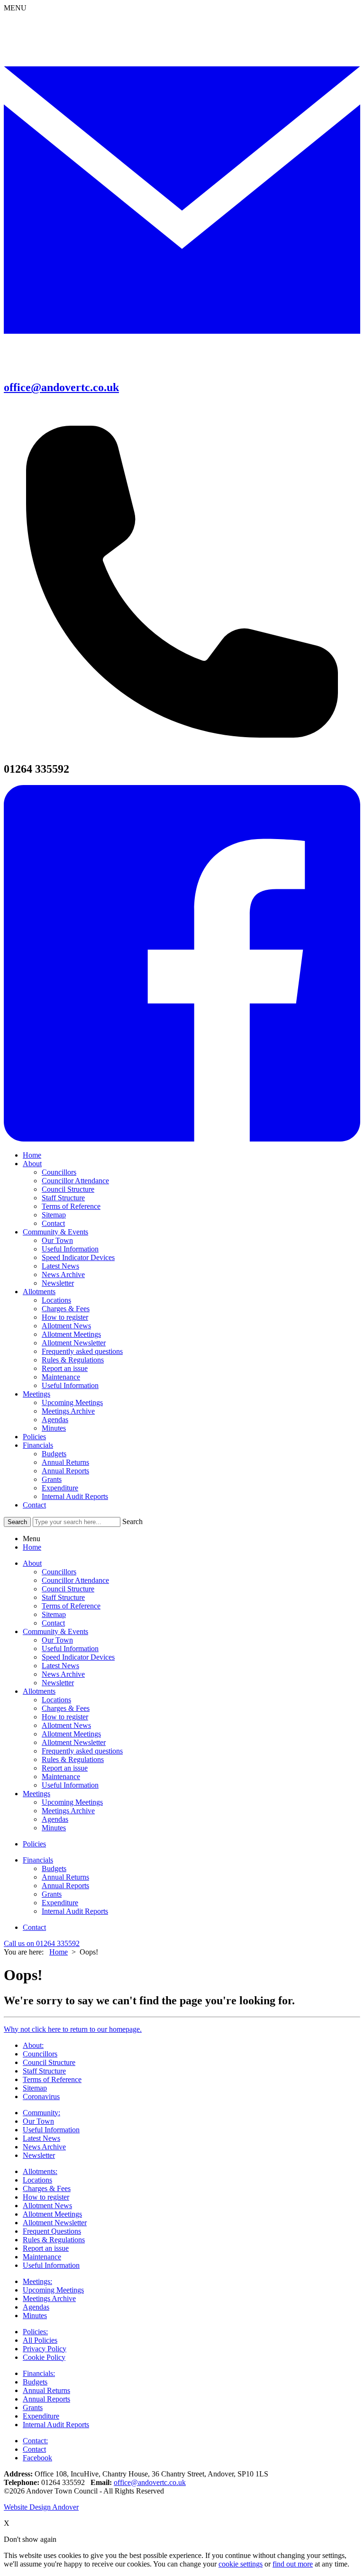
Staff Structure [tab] (63, 1597)
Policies (34, 1437)
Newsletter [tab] (58, 1683)
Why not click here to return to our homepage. (73, 2029)
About (32, 1164)
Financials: (39, 2373)
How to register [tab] (65, 1717)
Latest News (60, 1266)
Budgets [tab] (54, 1868)
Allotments (39, 1292)
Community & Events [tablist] (55, 1631)
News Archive (63, 1274)
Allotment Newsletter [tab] (74, 1742)
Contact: (35, 2441)
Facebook (37, 2458)
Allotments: (40, 2171)
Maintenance (61, 1377)
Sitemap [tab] (54, 1614)
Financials (38, 1445)
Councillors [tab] (59, 1572)
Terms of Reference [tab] (71, 1606)
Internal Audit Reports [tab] (75, 1911)
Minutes (54, 1428)
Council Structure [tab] (68, 1589)
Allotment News (66, 1326)
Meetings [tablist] (36, 1794)
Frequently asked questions (82, 1351)
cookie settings (241, 2564)
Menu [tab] (32, 1539)
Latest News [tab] (60, 1666)
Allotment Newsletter (74, 1343)
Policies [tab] (34, 1844)
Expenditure (60, 1488)
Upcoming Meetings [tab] (72, 1802)
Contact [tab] (53, 1623)
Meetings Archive (68, 1411)
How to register (65, 1317)
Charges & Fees (66, 1309)
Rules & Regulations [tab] (73, 1759)
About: (33, 2045)
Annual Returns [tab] (65, 1877)
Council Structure (68, 1189)
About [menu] (32, 1563)
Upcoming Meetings (72, 1402)
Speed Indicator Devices (78, 1257)
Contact (53, 1223)
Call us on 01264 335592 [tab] (42, 1943)
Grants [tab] (52, 1894)
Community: (41, 2113)
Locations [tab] (56, 1700)
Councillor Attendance (75, 1181)
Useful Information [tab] (70, 1649)
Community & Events (55, 1232)
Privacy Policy (45, 2349)
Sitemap (54, 1215)
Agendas (55, 1420)
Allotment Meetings (71, 1334)
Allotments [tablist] (39, 1691)
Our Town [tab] (57, 1640)
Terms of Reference (71, 1206)
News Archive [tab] (63, 1674)
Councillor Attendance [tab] (75, 1580)
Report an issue (65, 1368)
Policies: (35, 2332)
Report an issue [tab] (65, 1768)
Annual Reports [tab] (65, 1886)
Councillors (59, 1172)
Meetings (36, 1394)
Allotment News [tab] (66, 1725)
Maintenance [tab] (61, 1777)
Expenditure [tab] (60, 1903)
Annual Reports (65, 1471)
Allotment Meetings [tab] (71, 1734)
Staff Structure (63, 1198)
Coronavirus (41, 2096)
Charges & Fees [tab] (66, 1708)
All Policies (40, 2340)
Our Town (57, 1240)
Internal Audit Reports (75, 1496)
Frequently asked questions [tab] (82, 1751)
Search (132, 1521)
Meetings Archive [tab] (68, 1811)
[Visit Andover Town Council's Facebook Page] (182, 1139)
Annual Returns (65, 1462)
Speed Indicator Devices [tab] (78, 1657)
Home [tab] (32, 1547)
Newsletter (58, 1283)
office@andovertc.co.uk (150, 2482)
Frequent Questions (52, 2231)
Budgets (54, 1454)
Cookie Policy (44, 2357)
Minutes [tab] (54, 1828)
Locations (56, 1300)
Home (32, 1155)
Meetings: (37, 2281)
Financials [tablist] (38, 1860)
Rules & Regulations (73, 1360)
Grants (52, 1479)
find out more (293, 2564)
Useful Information (70, 1249)
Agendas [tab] (55, 1819)
